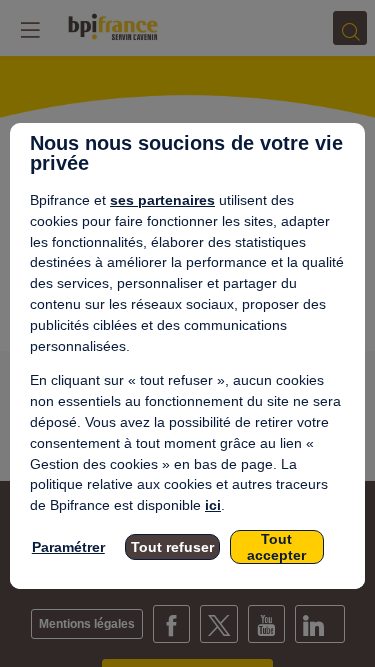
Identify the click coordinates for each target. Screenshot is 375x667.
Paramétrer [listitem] (68, 547)
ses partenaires (162, 200)
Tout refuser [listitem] (172, 547)
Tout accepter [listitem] (276, 547)
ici (213, 505)
